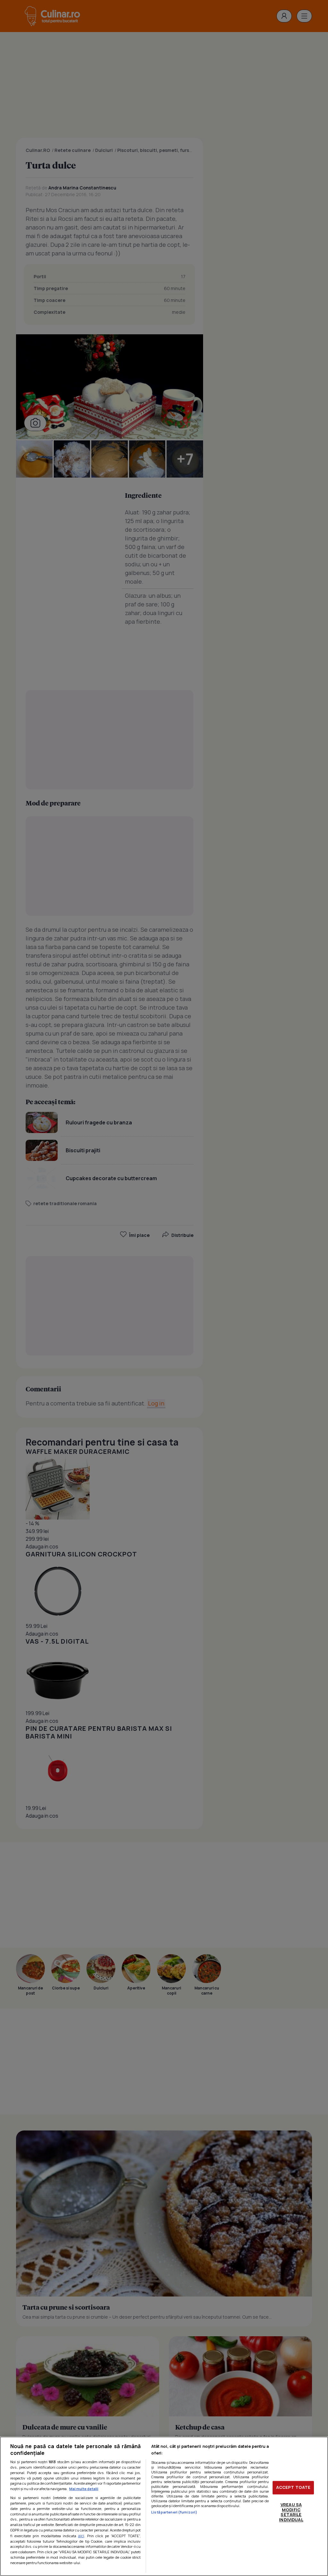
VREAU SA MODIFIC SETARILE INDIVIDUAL (291, 2512)
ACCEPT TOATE (293, 2488)
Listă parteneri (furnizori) (174, 2512)
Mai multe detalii (84, 2489)
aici (81, 2536)
